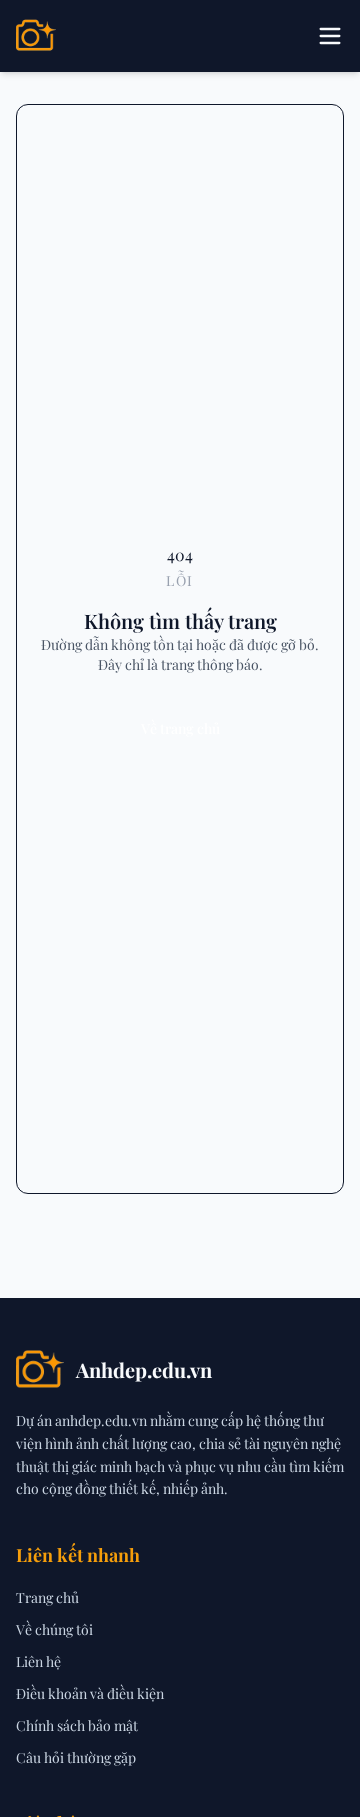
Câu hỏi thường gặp (76, 1757)
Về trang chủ (180, 728)
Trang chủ (47, 1597)
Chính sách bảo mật (77, 1725)
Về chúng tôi (54, 1629)
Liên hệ (38, 1661)
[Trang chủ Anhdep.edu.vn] (36, 36)
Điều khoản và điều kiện (90, 1693)
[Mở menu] (330, 36)
